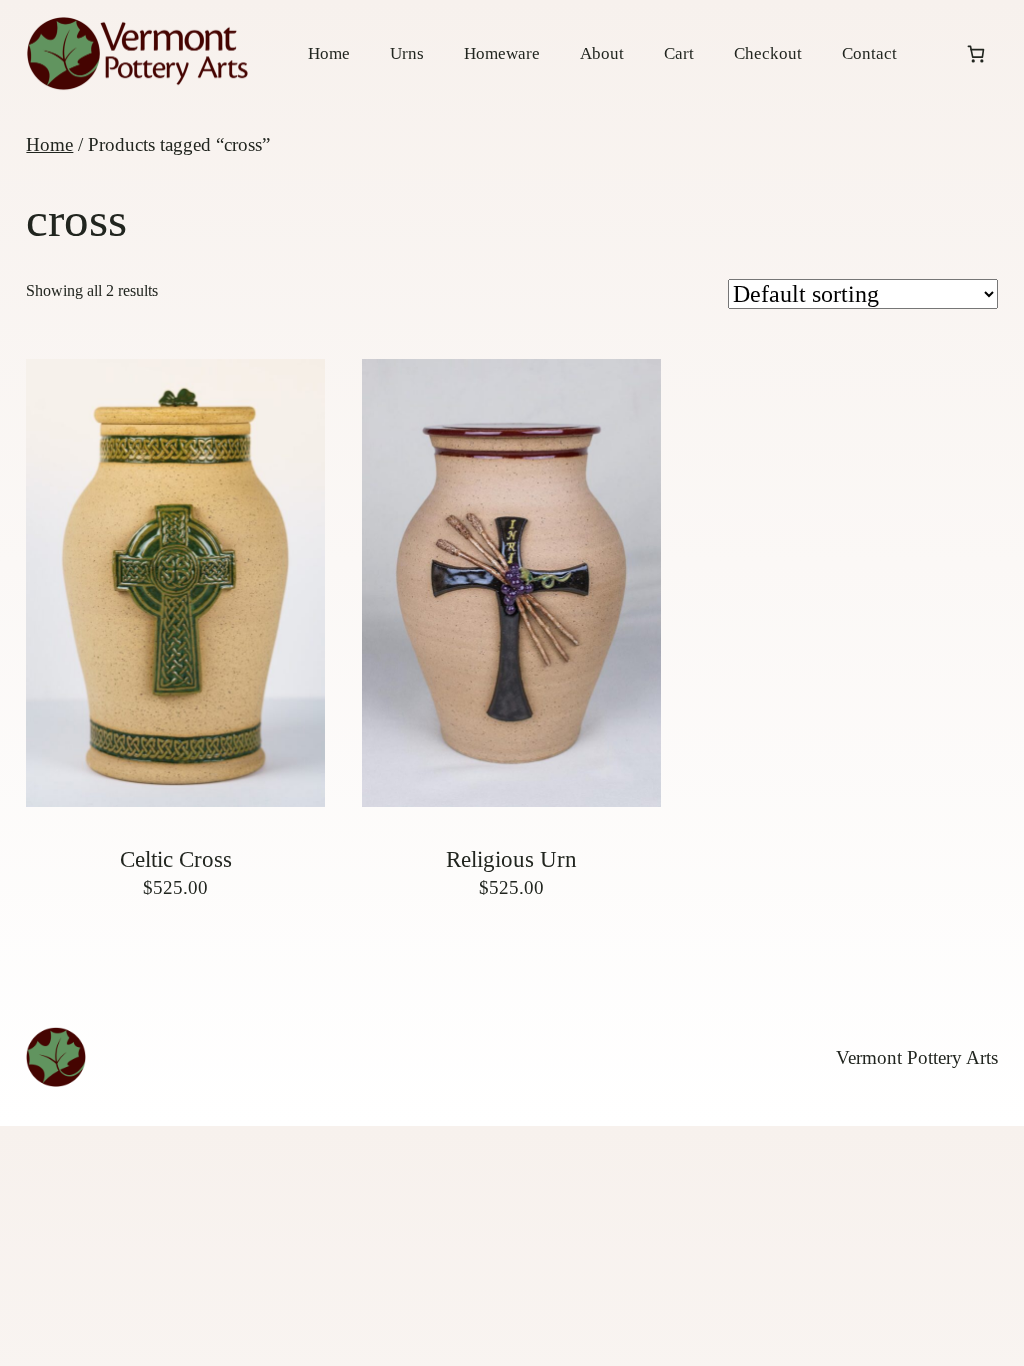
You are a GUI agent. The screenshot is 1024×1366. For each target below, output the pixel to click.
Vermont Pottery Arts (917, 1057)
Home (49, 144)
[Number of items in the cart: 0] (976, 53)
